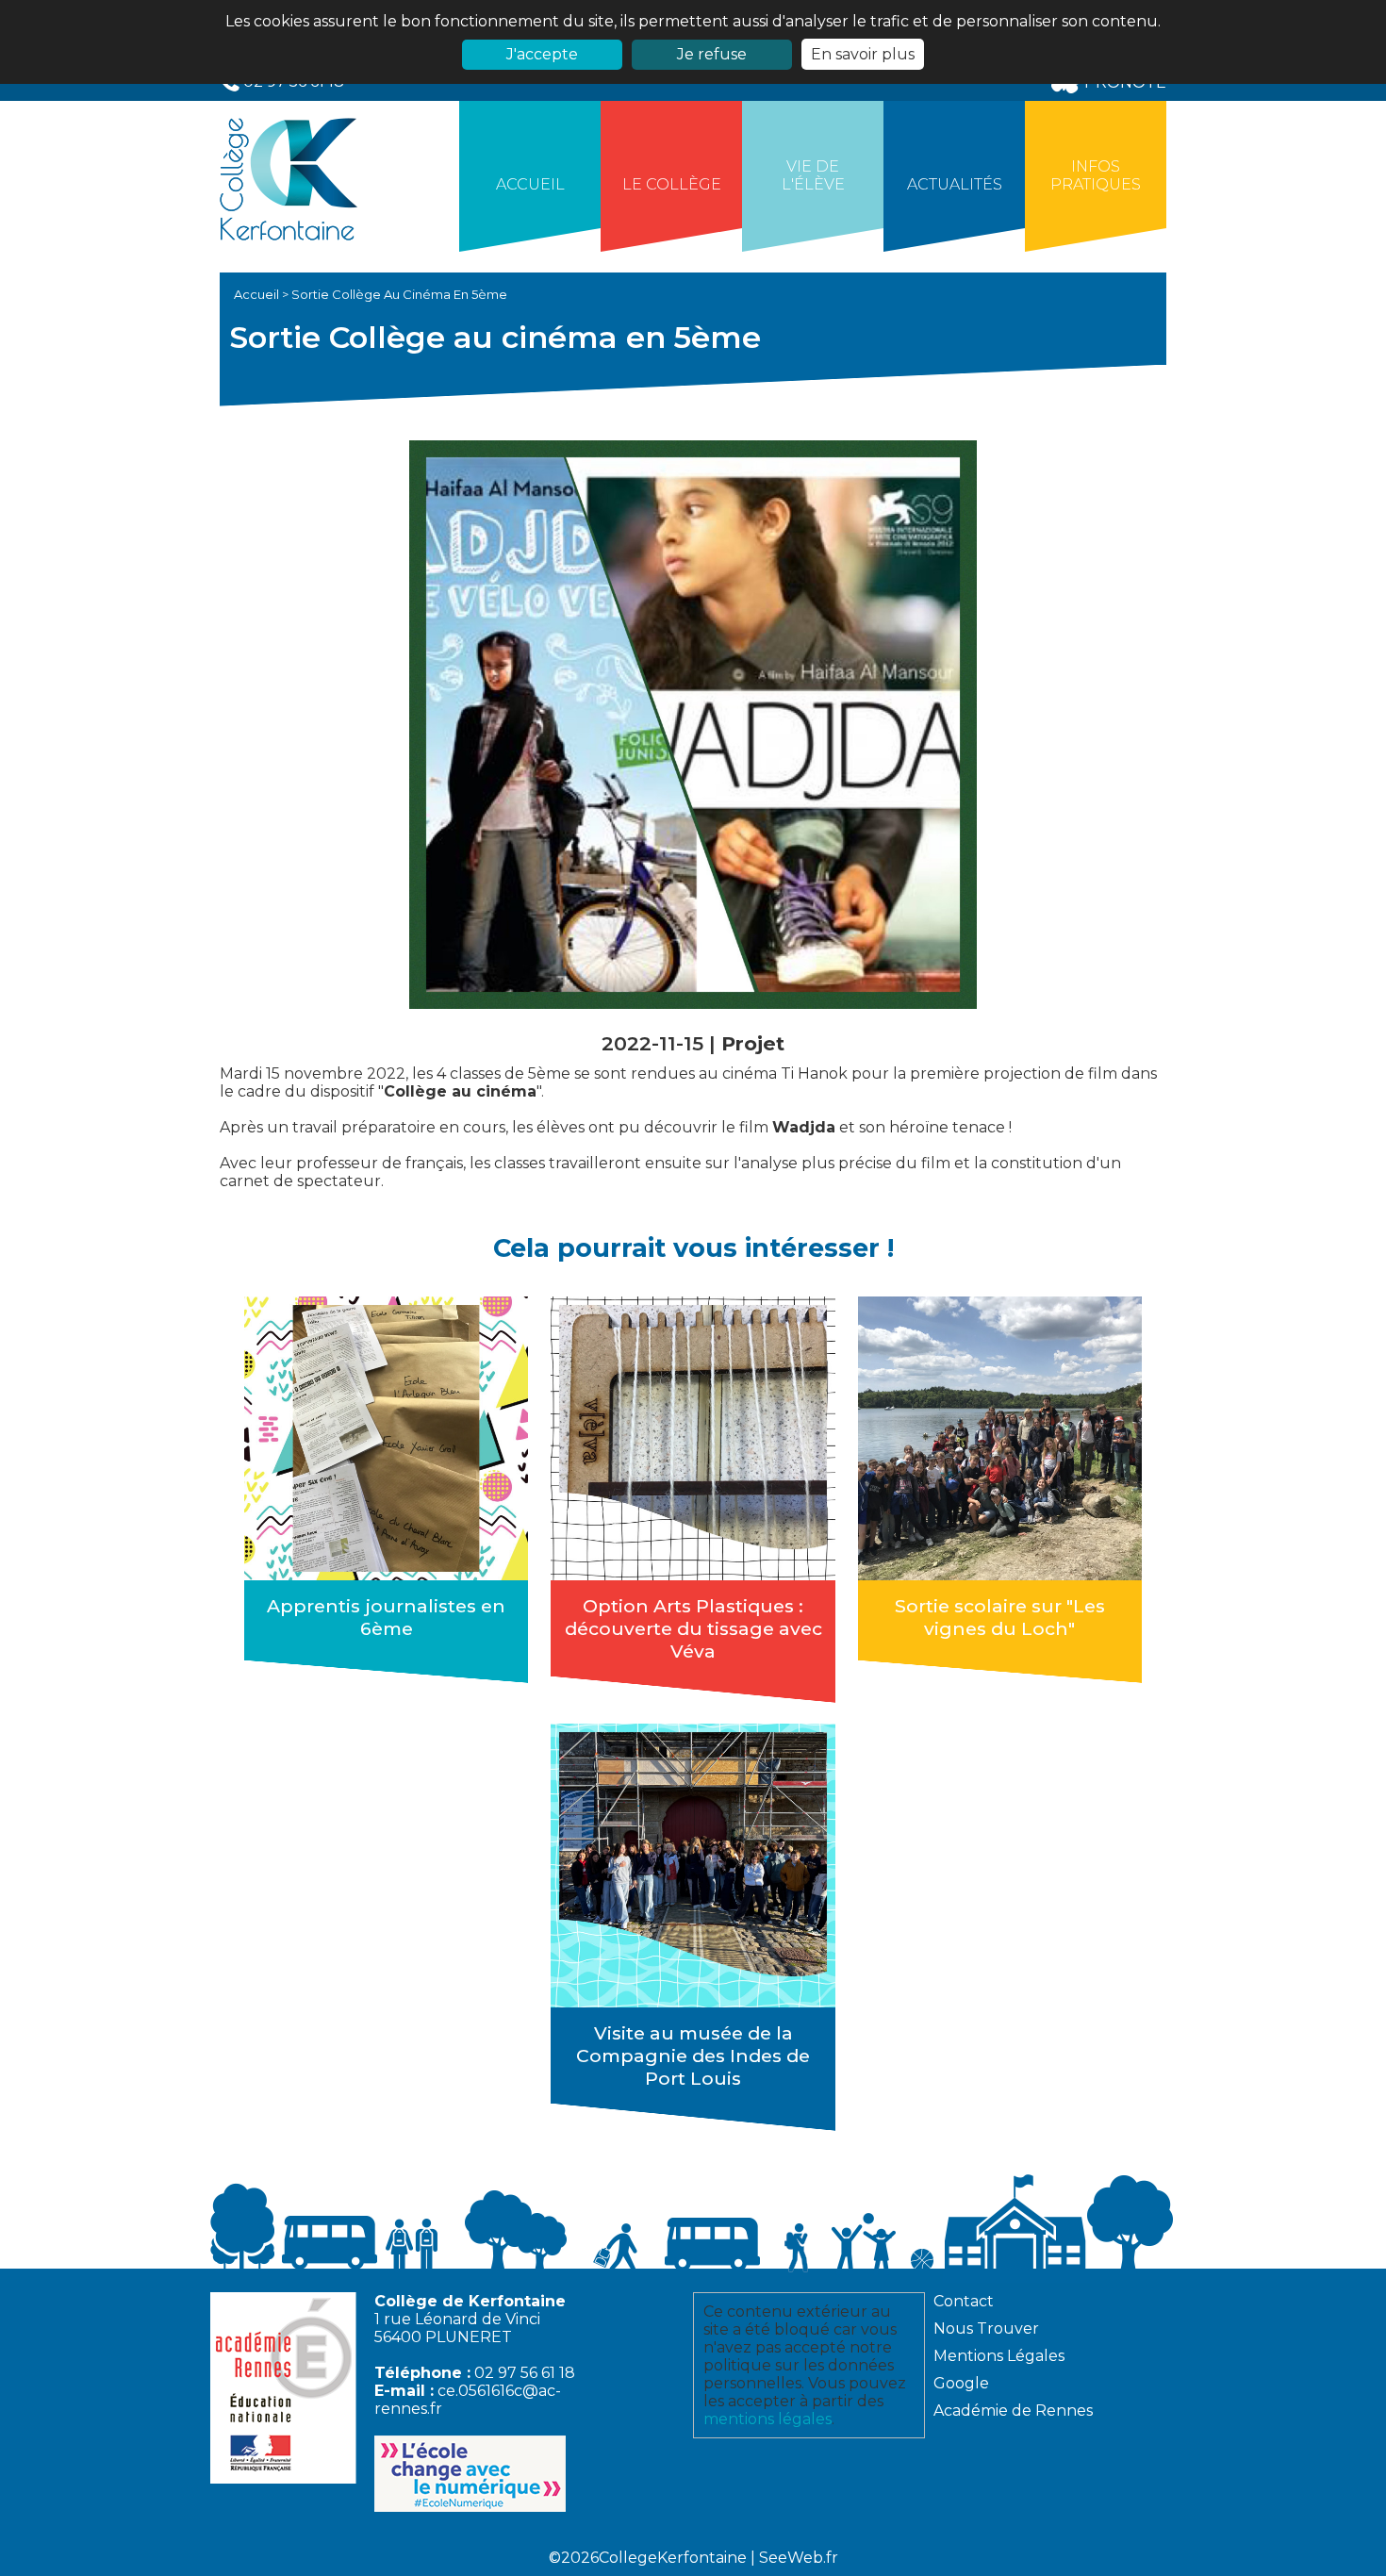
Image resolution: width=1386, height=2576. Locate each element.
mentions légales (767, 2419)
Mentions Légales (999, 2356)
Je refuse (712, 54)
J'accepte (542, 54)
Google (961, 2383)
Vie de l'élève (813, 175)
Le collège (672, 184)
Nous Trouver (986, 2328)
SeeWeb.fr (799, 2558)
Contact (964, 2301)
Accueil (530, 184)
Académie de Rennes (1013, 2411)
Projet (753, 1043)
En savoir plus (863, 54)
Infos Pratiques (1096, 175)
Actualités (955, 184)
